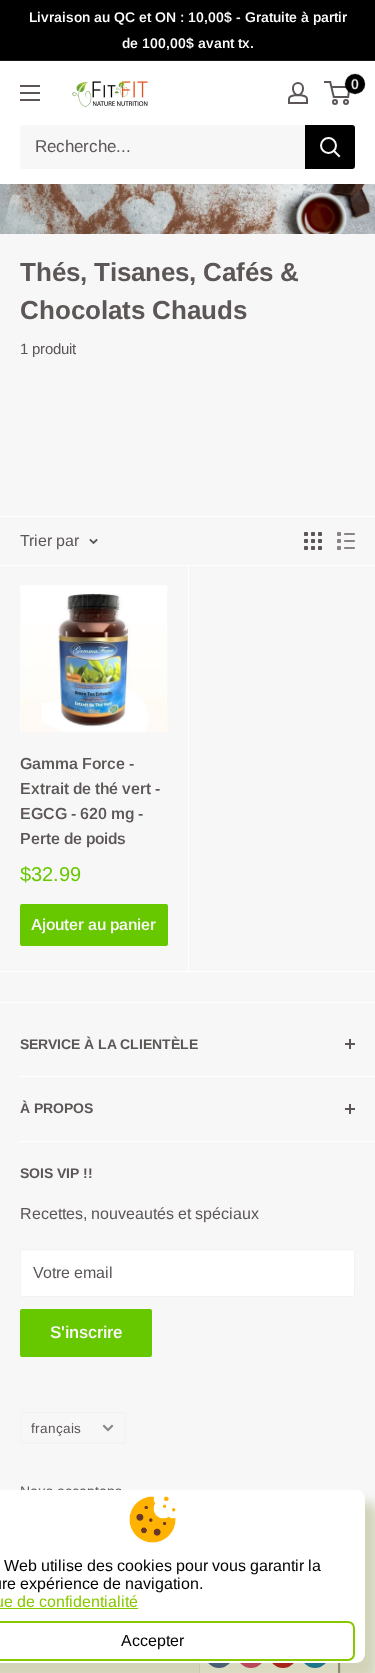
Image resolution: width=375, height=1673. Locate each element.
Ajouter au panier (93, 924)
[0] (338, 93)
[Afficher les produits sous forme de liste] (346, 541)
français (56, 1428)
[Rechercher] (330, 147)
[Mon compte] (298, 93)
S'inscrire (86, 1332)
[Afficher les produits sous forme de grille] (313, 541)
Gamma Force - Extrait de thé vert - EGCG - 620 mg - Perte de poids (90, 800)
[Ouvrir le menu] (30, 93)
